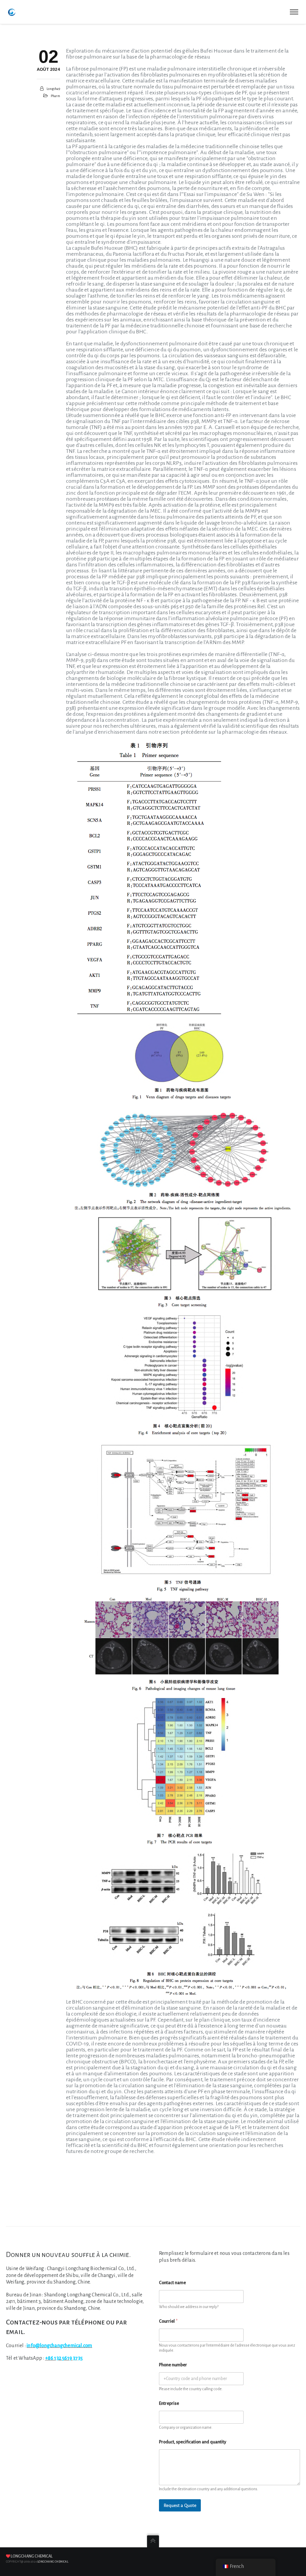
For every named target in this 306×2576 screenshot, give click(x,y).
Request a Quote (180, 2505)
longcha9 (53, 89)
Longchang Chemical (32, 2556)
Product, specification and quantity (193, 2442)
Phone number (173, 2365)
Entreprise (169, 2403)
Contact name (172, 2283)
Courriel (168, 2321)
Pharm (55, 96)
